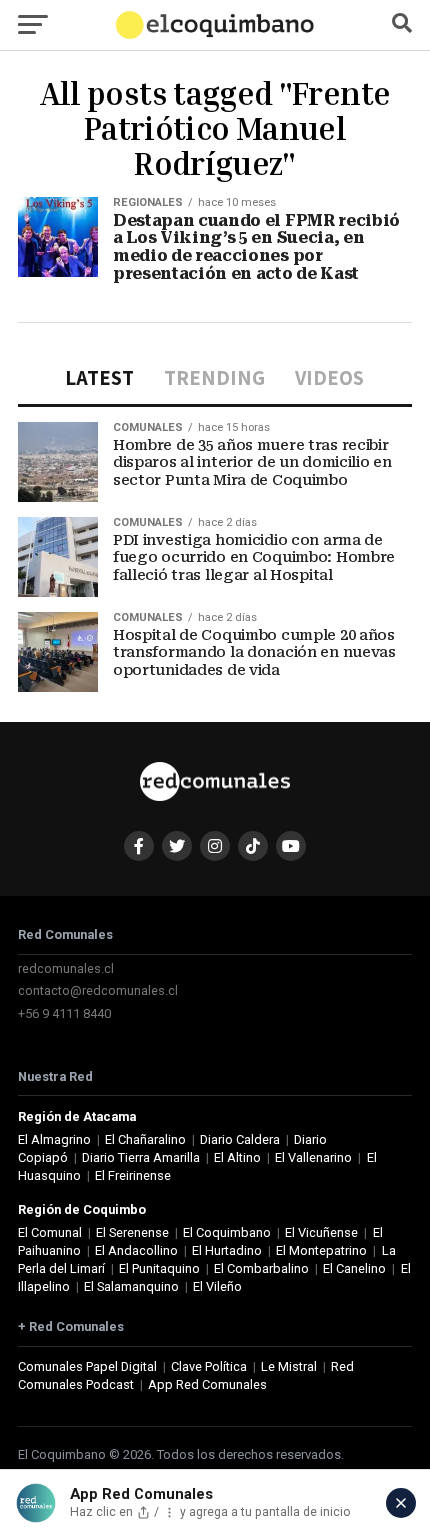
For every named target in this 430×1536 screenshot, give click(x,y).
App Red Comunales (207, 1384)
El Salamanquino (131, 1286)
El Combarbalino (261, 1268)
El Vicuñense (321, 1232)
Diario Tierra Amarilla (141, 1157)
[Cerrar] (401, 1503)
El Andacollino (136, 1250)
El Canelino (354, 1268)
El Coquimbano (227, 1232)
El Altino (237, 1157)
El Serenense (132, 1232)
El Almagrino (54, 1139)
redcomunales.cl (66, 968)
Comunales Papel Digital (87, 1366)
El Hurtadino (227, 1250)
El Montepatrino (321, 1250)
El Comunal (50, 1232)
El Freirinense (133, 1175)
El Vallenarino (313, 1157)
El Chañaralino (145, 1139)
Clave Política (209, 1366)
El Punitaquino (159, 1268)
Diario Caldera (240, 1139)
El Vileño (217, 1286)
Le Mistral (289, 1366)
